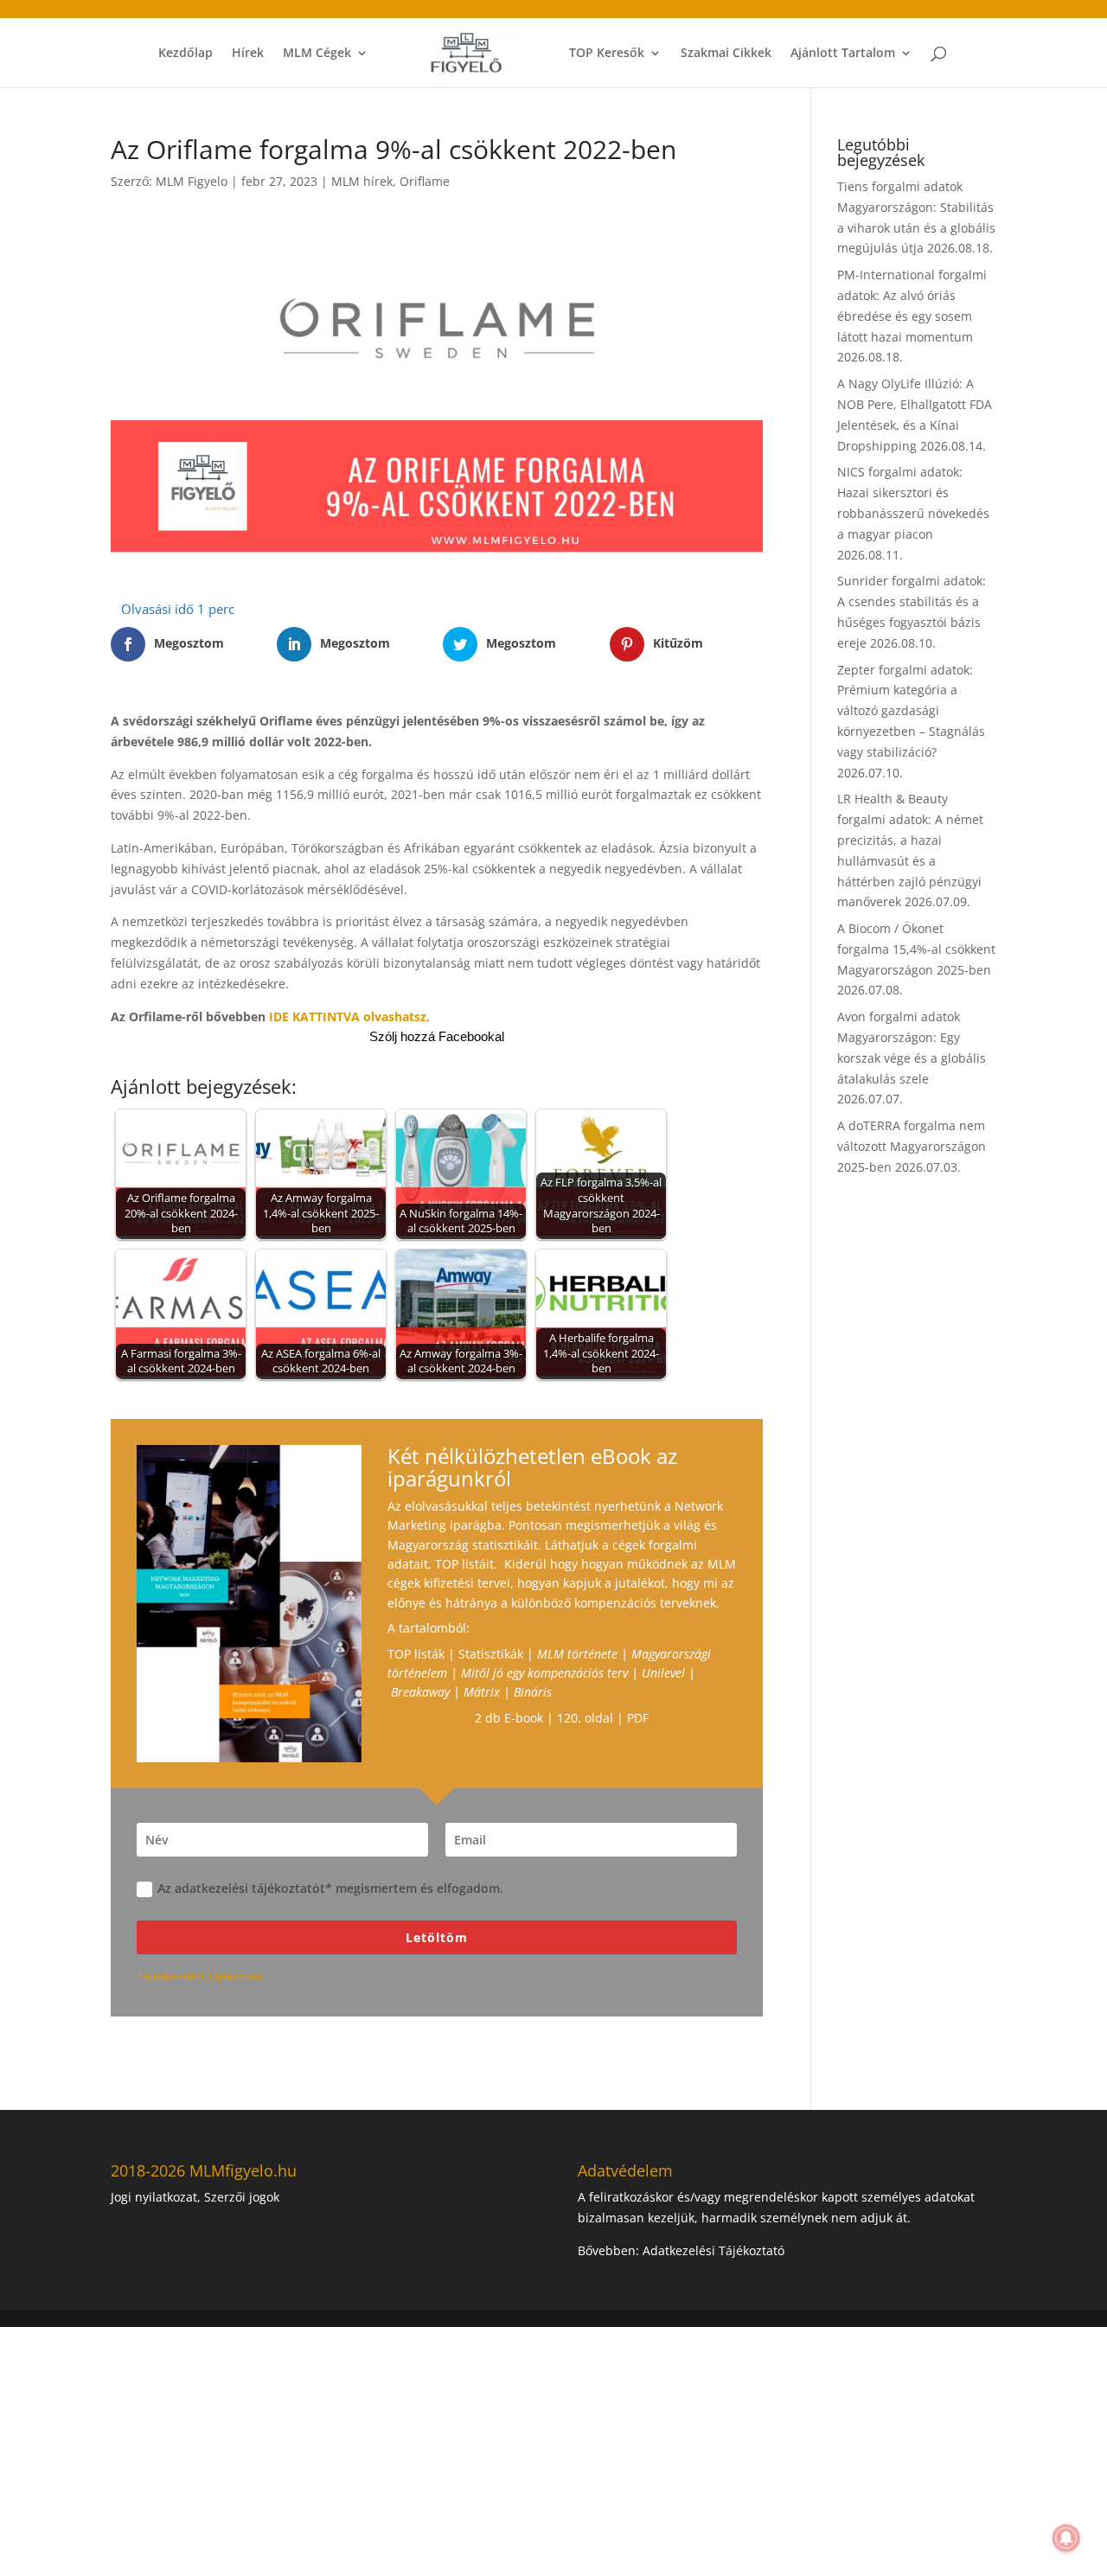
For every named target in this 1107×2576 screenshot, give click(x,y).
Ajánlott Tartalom (843, 54)
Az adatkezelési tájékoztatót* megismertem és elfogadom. (330, 1888)
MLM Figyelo (192, 181)
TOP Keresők (607, 54)
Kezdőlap (186, 54)
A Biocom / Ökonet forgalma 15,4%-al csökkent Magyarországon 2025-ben (916, 949)
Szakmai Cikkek (726, 54)
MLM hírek (362, 181)
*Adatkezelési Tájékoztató (200, 1976)
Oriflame (425, 181)
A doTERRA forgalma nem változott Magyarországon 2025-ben (912, 1146)
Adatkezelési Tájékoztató (713, 2250)
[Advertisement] (519, 2448)
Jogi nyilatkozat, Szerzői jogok (195, 2197)
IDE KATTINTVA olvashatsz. (349, 1016)
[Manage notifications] (1066, 2538)
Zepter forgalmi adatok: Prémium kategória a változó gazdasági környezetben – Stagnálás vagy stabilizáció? (911, 711)
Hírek (248, 54)
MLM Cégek (317, 54)
